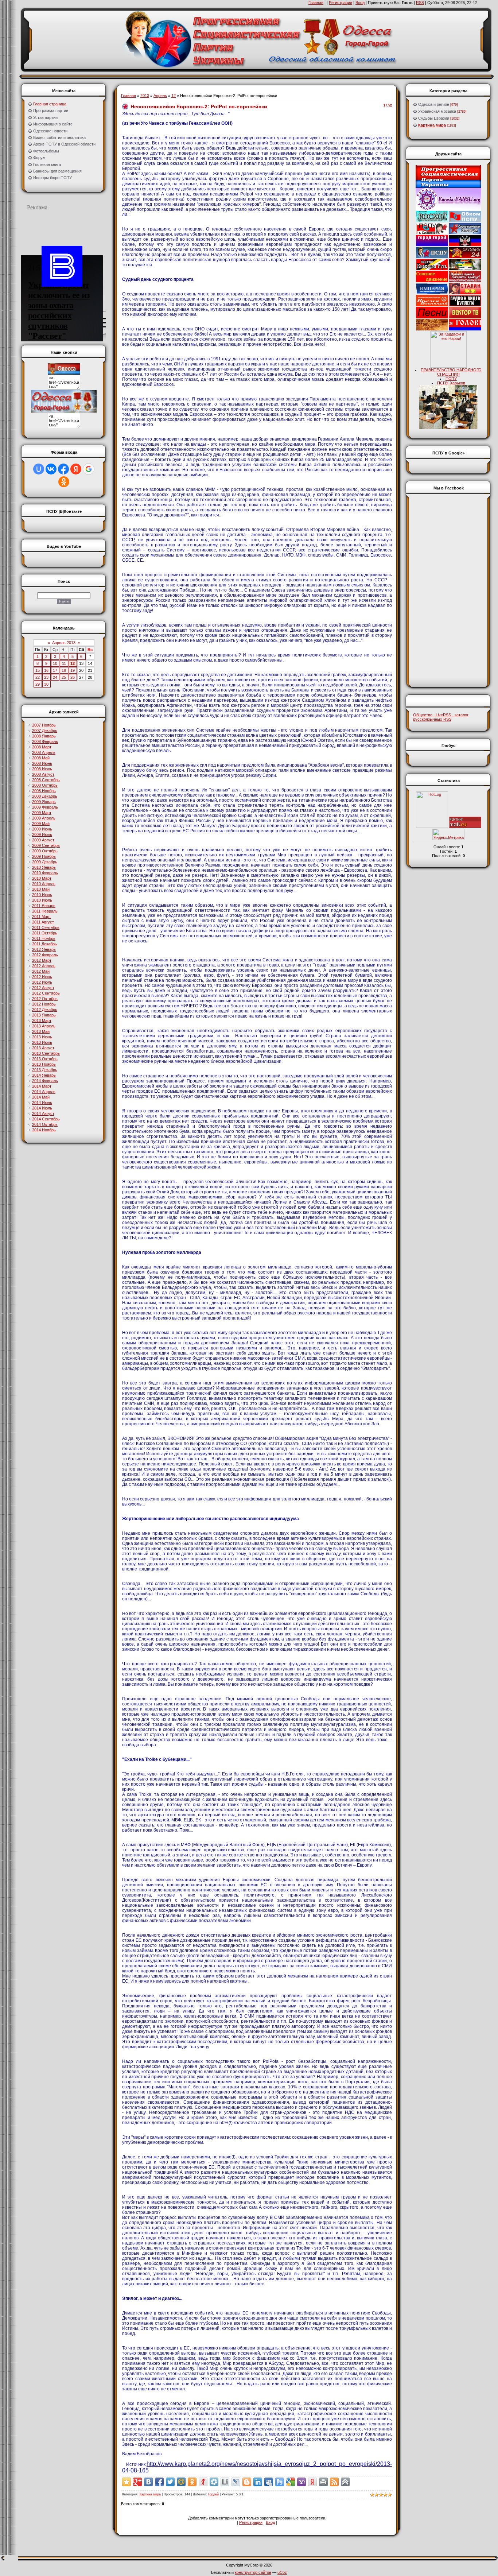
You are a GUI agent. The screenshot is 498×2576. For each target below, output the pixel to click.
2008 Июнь (42, 763)
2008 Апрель (44, 752)
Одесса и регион (434, 104)
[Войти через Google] (89, 469)
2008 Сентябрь (46, 780)
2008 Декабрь (45, 796)
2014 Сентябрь (46, 1119)
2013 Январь (44, 1015)
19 (73, 670)
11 (64, 663)
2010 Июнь (42, 895)
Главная (316, 3)
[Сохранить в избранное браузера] (127, 2482)
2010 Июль (42, 900)
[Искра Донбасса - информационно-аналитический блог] (465, 245)
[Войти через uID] (39, 469)
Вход (360, 3)
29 (38, 684)
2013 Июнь (42, 1037)
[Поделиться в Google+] (137, 2482)
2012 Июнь (42, 977)
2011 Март (42, 917)
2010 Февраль (45, 873)
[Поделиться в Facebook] (159, 2482)
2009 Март (42, 813)
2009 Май (41, 824)
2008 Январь (44, 736)
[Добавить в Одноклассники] (192, 2482)
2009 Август (43, 840)
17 (55, 670)
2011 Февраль (45, 911)
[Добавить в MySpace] (269, 2482)
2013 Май (41, 1031)
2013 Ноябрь (44, 1064)
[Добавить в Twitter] (170, 2482)
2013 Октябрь (45, 1059)
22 (38, 677)
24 (55, 677)
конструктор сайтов (253, 2572)
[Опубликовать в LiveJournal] (236, 2482)
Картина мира (150, 2494)
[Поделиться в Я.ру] (203, 2482)
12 (73, 663)
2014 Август (43, 1113)
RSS (420, 3)
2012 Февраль (45, 955)
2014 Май (41, 1097)
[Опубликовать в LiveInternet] (225, 2482)
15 (38, 670)
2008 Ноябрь (44, 791)
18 (64, 670)
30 (46, 684)
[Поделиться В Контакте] (148, 2482)
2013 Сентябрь (46, 1053)
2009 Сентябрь (46, 845)
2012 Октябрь (45, 999)
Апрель (160, 96)
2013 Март (42, 1020)
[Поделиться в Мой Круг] (214, 2482)
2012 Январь (44, 949)
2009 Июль (42, 834)
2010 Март (42, 878)
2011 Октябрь (45, 933)
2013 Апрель (44, 1026)
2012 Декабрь (45, 1010)
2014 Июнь (42, 1103)
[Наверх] (345, 2482)
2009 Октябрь (45, 851)
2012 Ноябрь (44, 1004)
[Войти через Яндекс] (76, 469)
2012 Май (41, 971)
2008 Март (42, 747)
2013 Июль (42, 1042)
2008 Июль (42, 769)
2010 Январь (44, 867)
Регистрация (341, 3)
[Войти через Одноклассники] (64, 482)
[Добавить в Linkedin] (258, 2482)
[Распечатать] (323, 2482)
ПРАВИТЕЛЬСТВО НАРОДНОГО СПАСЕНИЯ (451, 372)
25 (64, 677)
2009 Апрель (44, 818)
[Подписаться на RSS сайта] (334, 2482)
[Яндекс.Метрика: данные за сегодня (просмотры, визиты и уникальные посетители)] (448, 834)
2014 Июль (42, 1108)
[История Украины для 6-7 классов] (448, 427)
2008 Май (41, 758)
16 (46, 670)
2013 (145, 96)
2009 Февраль (45, 807)
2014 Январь (44, 1075)
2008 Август (43, 774)
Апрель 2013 (64, 643)
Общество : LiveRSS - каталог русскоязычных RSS (441, 717)
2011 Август (43, 922)
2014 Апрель (44, 1092)
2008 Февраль (45, 741)
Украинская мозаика (437, 111)
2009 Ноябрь (44, 856)
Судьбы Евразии (434, 118)
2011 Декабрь (44, 944)
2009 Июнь (42, 829)
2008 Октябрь (45, 785)
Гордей (213, 2494)
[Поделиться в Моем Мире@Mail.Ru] (181, 2482)
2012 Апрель (44, 966)
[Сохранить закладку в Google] (291, 2482)
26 (73, 677)
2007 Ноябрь (44, 725)
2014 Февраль (45, 1081)
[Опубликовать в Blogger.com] (247, 2482)
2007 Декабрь (45, 731)
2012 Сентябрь (46, 993)
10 (55, 663)
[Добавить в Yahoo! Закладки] (301, 2482)
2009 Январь (44, 802)
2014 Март (42, 1086)
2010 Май (41, 889)
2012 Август (43, 988)
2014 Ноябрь (44, 1130)
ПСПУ (451, 379)
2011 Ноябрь (44, 938)
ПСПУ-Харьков (451, 383)
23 (46, 677)
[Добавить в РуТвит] (280, 2482)
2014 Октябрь (45, 1124)
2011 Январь (44, 906)
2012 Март (42, 960)
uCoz (282, 2572)
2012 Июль (42, 982)
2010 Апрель (44, 884)
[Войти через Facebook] (63, 469)
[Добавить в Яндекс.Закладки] (312, 2482)
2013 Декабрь (45, 1070)
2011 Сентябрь (46, 927)
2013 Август (43, 1048)
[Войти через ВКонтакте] (51, 469)
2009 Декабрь (45, 862)
